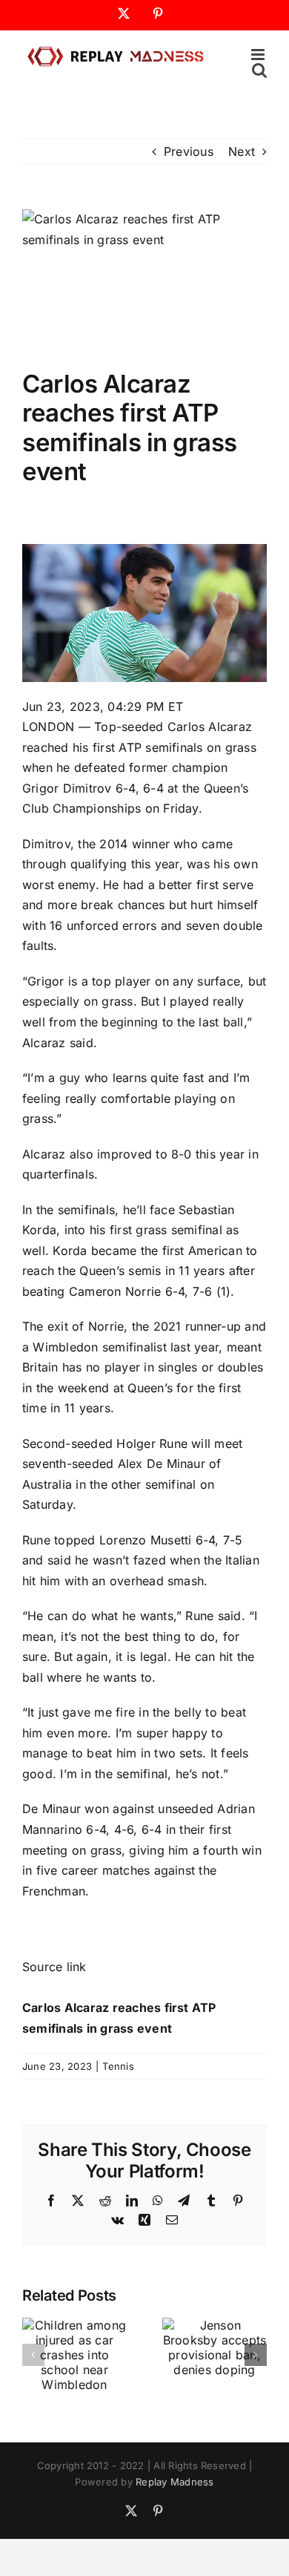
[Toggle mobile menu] (259, 55)
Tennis (118, 2066)
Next (242, 151)
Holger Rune (152, 1443)
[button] (33, 2355)
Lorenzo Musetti (146, 1540)
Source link (54, 1967)
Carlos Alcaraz (210, 727)
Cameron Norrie (115, 1291)
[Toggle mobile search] (259, 70)
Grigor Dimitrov (67, 788)
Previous (189, 151)
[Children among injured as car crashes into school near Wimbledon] (74, 2325)
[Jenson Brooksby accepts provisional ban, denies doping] (215, 2325)
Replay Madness (175, 2482)
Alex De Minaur (162, 1464)
